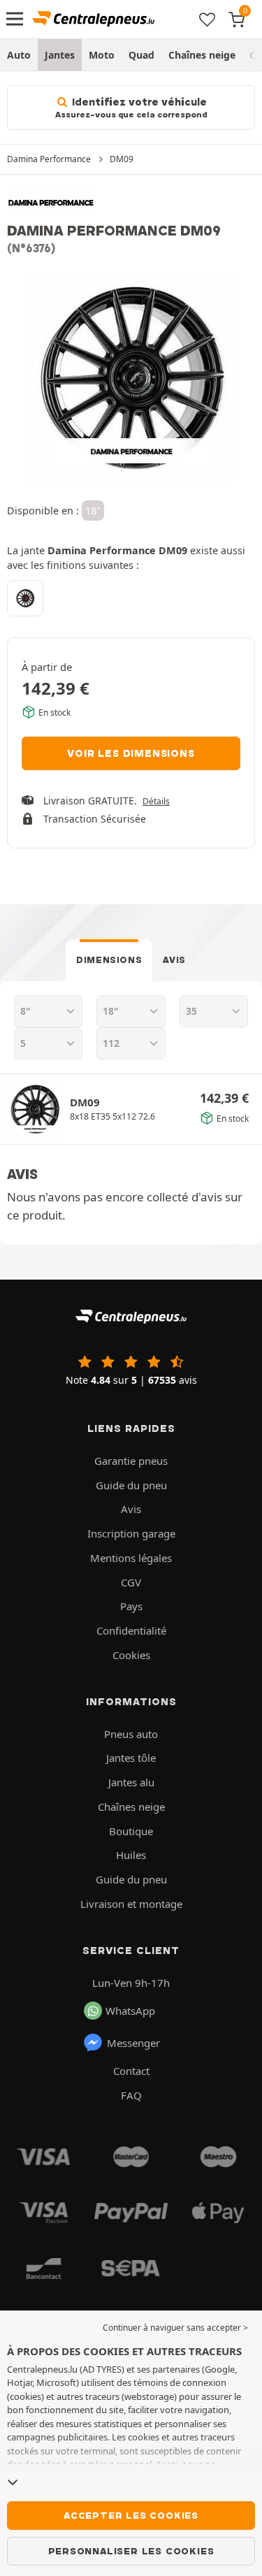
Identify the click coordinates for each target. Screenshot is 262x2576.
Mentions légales (131, 1558)
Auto (19, 55)
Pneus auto (131, 1734)
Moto (102, 55)
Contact (131, 2071)
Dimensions (109, 960)
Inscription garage (131, 1533)
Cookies (131, 1655)
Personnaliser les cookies (131, 2551)
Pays (131, 1606)
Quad (141, 55)
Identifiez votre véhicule (131, 108)
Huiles (131, 1855)
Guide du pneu (131, 1485)
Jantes (60, 55)
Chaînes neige (202, 55)
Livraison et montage (131, 1904)
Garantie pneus (131, 1461)
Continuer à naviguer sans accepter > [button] (175, 2328)
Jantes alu (131, 1782)
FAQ (131, 2095)
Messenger (133, 2043)
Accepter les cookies (131, 2515)
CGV (131, 1582)
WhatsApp (130, 2011)
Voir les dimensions (131, 753)
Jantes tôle (131, 1758)
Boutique (131, 1831)
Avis (174, 960)
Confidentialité (131, 1630)
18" (93, 511)
